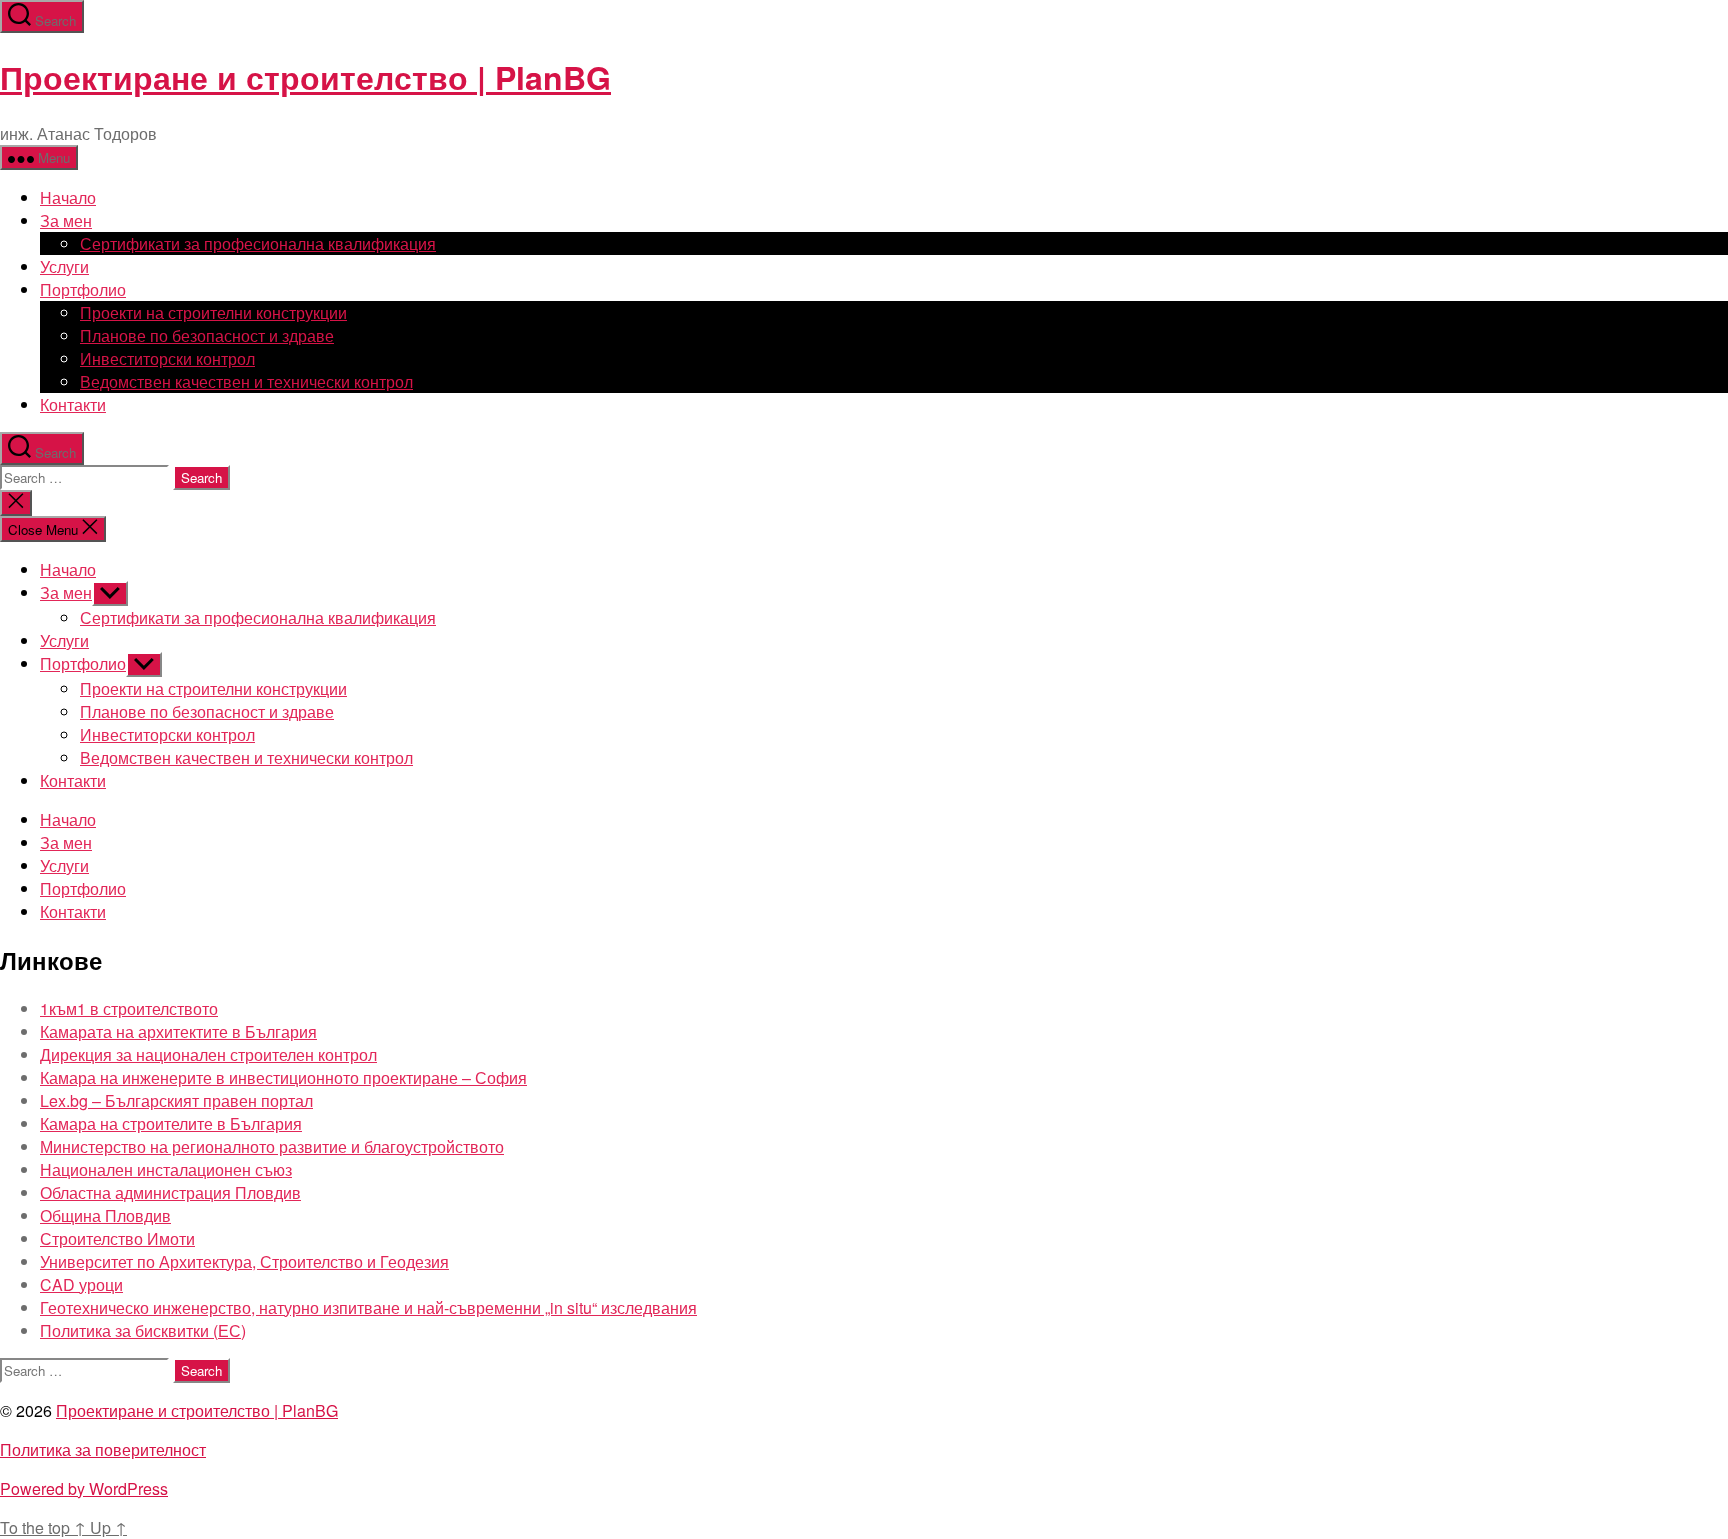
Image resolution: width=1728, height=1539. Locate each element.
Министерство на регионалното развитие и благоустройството (272, 1146)
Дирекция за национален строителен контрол (208, 1054)
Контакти (73, 404)
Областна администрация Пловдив (170, 1192)
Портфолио (83, 289)
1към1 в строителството (129, 1008)
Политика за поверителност (103, 1449)
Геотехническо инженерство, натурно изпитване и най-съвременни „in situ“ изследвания (368, 1307)
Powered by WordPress (84, 1488)
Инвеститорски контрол (167, 358)
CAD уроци (81, 1284)
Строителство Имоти (117, 1238)
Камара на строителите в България (171, 1123)
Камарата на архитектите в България (178, 1031)
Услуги (64, 266)
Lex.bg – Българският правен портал (176, 1100)
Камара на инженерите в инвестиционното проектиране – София (283, 1077)
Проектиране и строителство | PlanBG (305, 77)
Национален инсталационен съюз (166, 1169)
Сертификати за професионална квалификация (258, 243)
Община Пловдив (105, 1215)
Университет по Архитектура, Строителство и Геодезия (244, 1261)
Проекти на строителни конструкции (213, 312)
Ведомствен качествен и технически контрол (246, 381)
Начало (68, 197)
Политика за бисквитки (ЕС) (143, 1330)
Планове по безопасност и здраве (207, 335)
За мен (66, 220)
